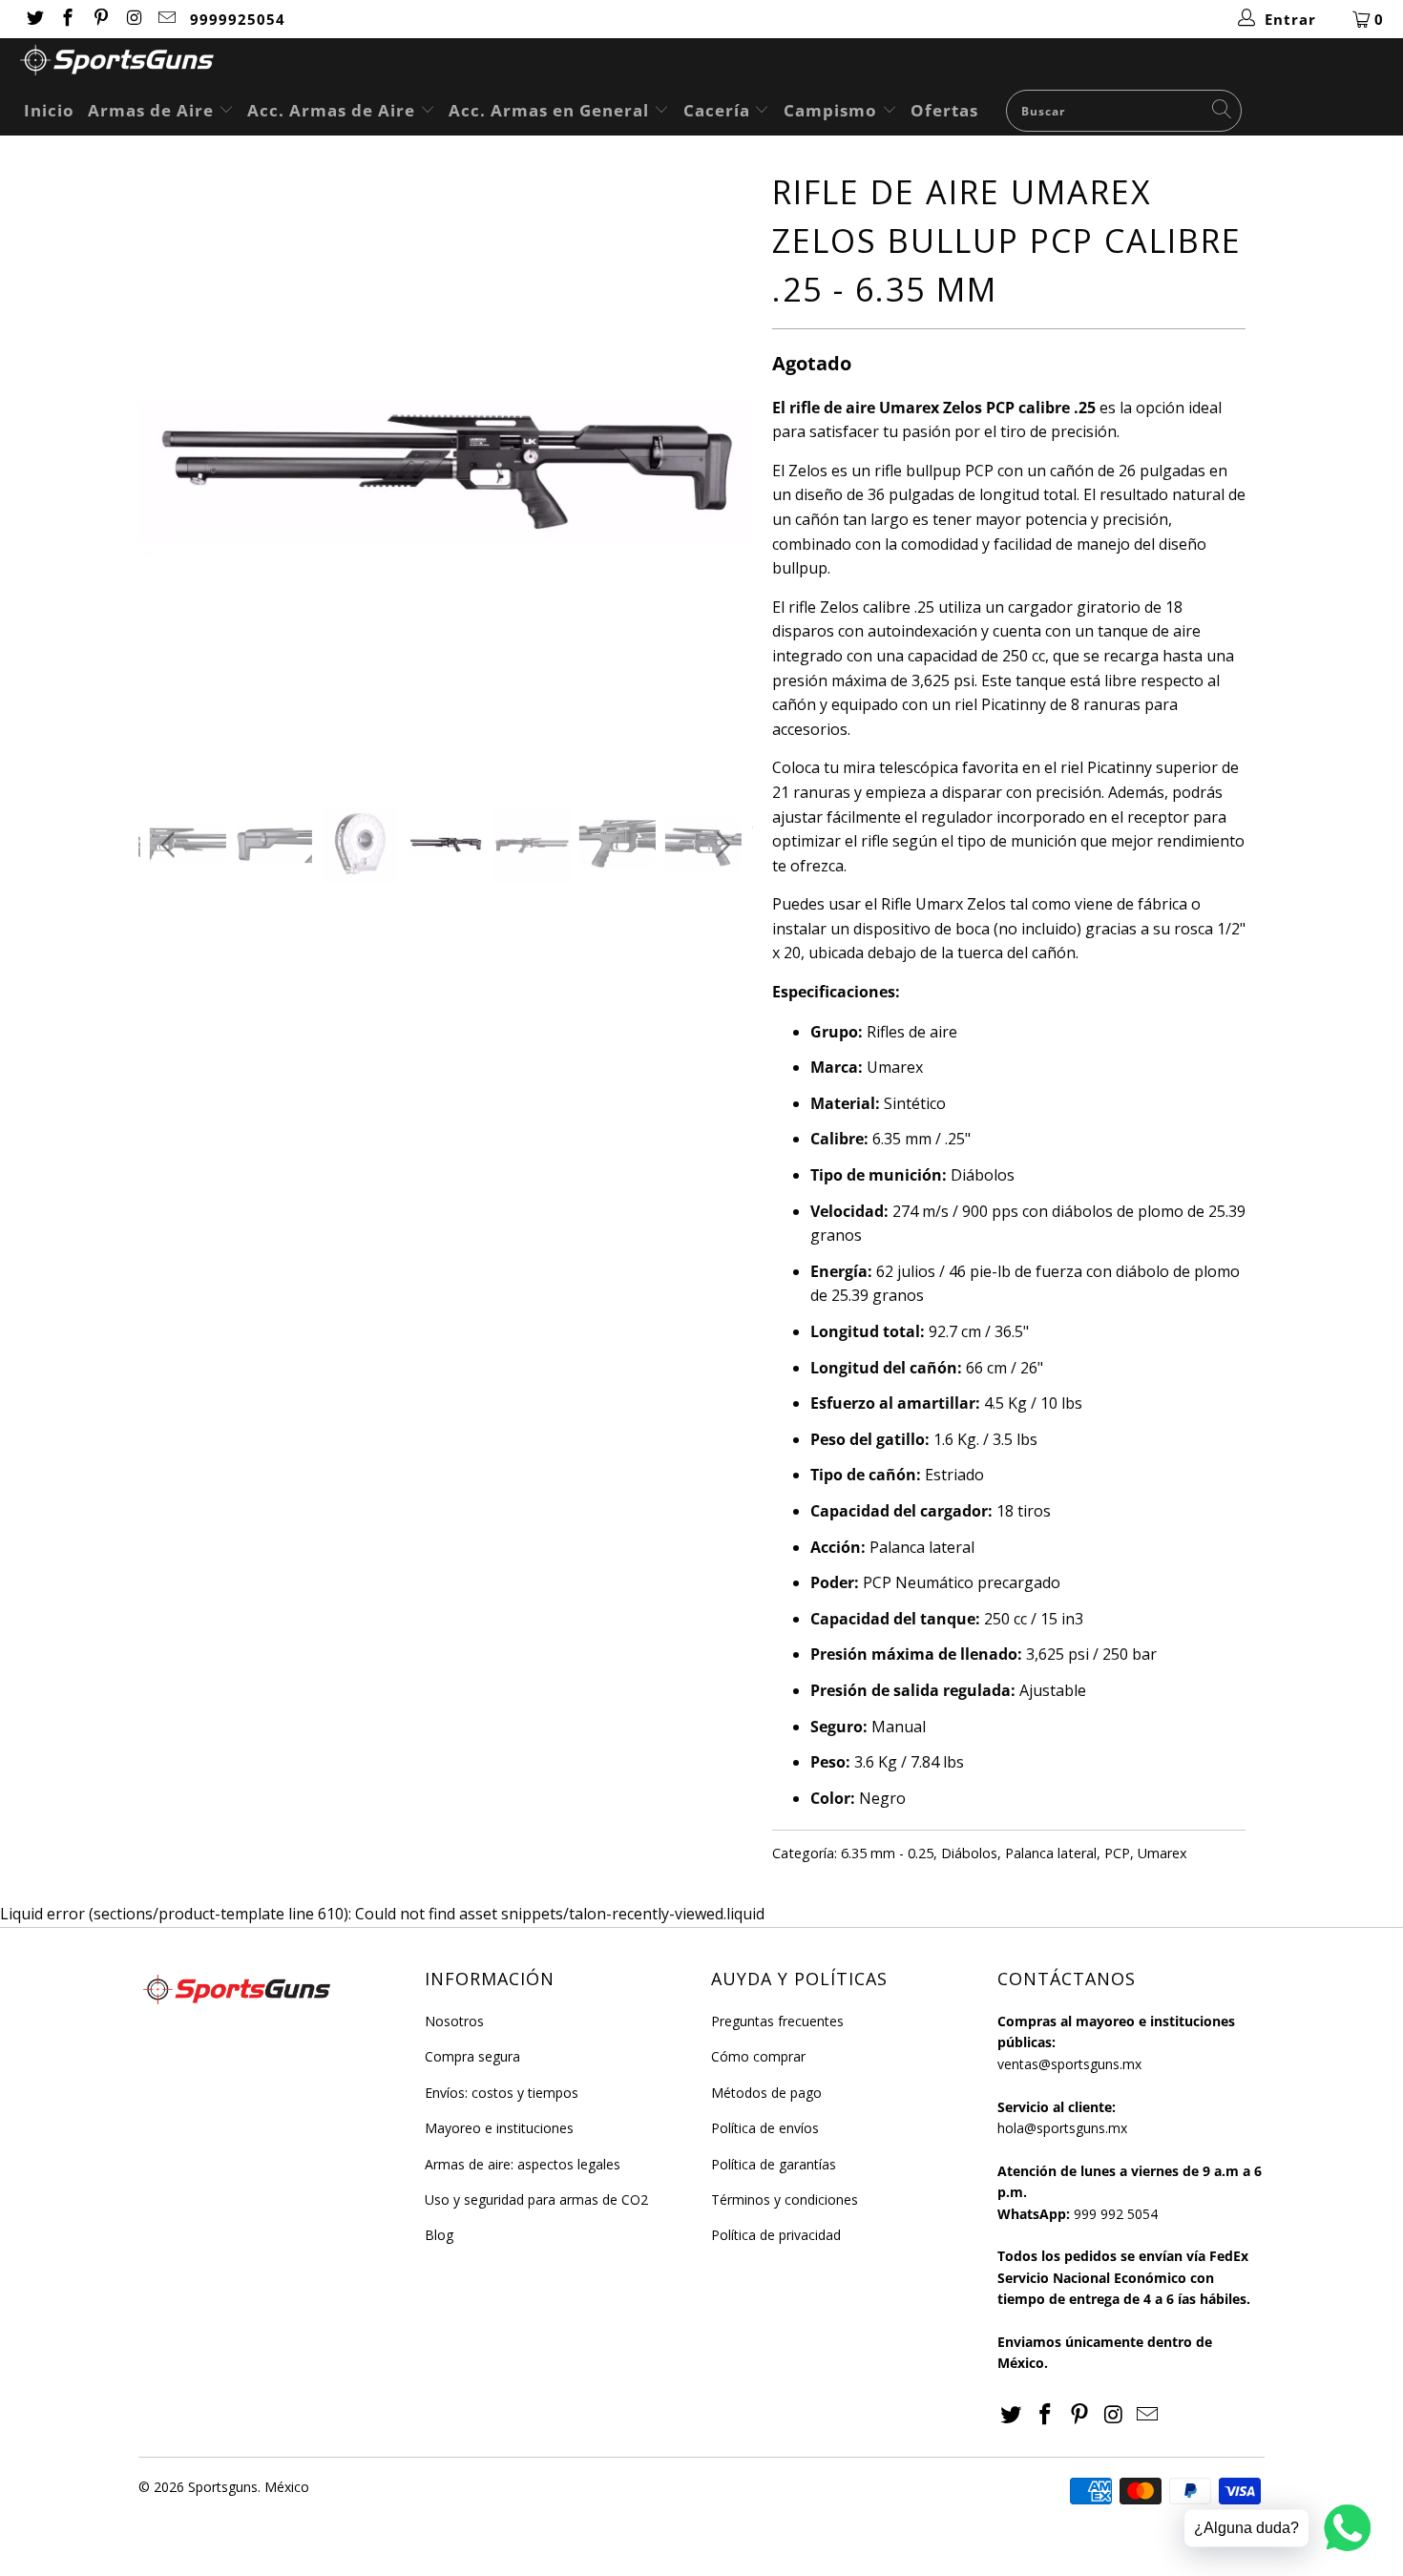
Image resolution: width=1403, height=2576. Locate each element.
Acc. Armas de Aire (334, 110)
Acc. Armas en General (551, 110)
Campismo (833, 110)
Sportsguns (223, 2487)
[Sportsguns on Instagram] (133, 19)
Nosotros (454, 2021)
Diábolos (969, 1853)
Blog (439, 2235)
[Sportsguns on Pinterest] (100, 19)
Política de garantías (774, 2164)
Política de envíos (765, 2128)
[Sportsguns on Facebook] (67, 19)
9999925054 (238, 19)
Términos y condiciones (785, 2199)
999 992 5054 (1116, 2214)
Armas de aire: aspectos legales (523, 2164)
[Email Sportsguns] (167, 19)
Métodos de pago (766, 2093)
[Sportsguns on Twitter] (34, 19)
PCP (1117, 1853)
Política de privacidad (776, 2235)
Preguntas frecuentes (777, 2021)
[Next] (720, 471)
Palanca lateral (1051, 1853)
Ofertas (944, 110)
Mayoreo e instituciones (499, 2128)
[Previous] (171, 471)
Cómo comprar (758, 2056)
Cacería (719, 110)
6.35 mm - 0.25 (887, 1853)
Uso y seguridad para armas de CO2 (536, 2199)
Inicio (49, 110)
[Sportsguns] (711, 63)
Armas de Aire (153, 110)
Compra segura (472, 2056)
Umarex (1162, 1853)
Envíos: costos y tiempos (502, 2093)
